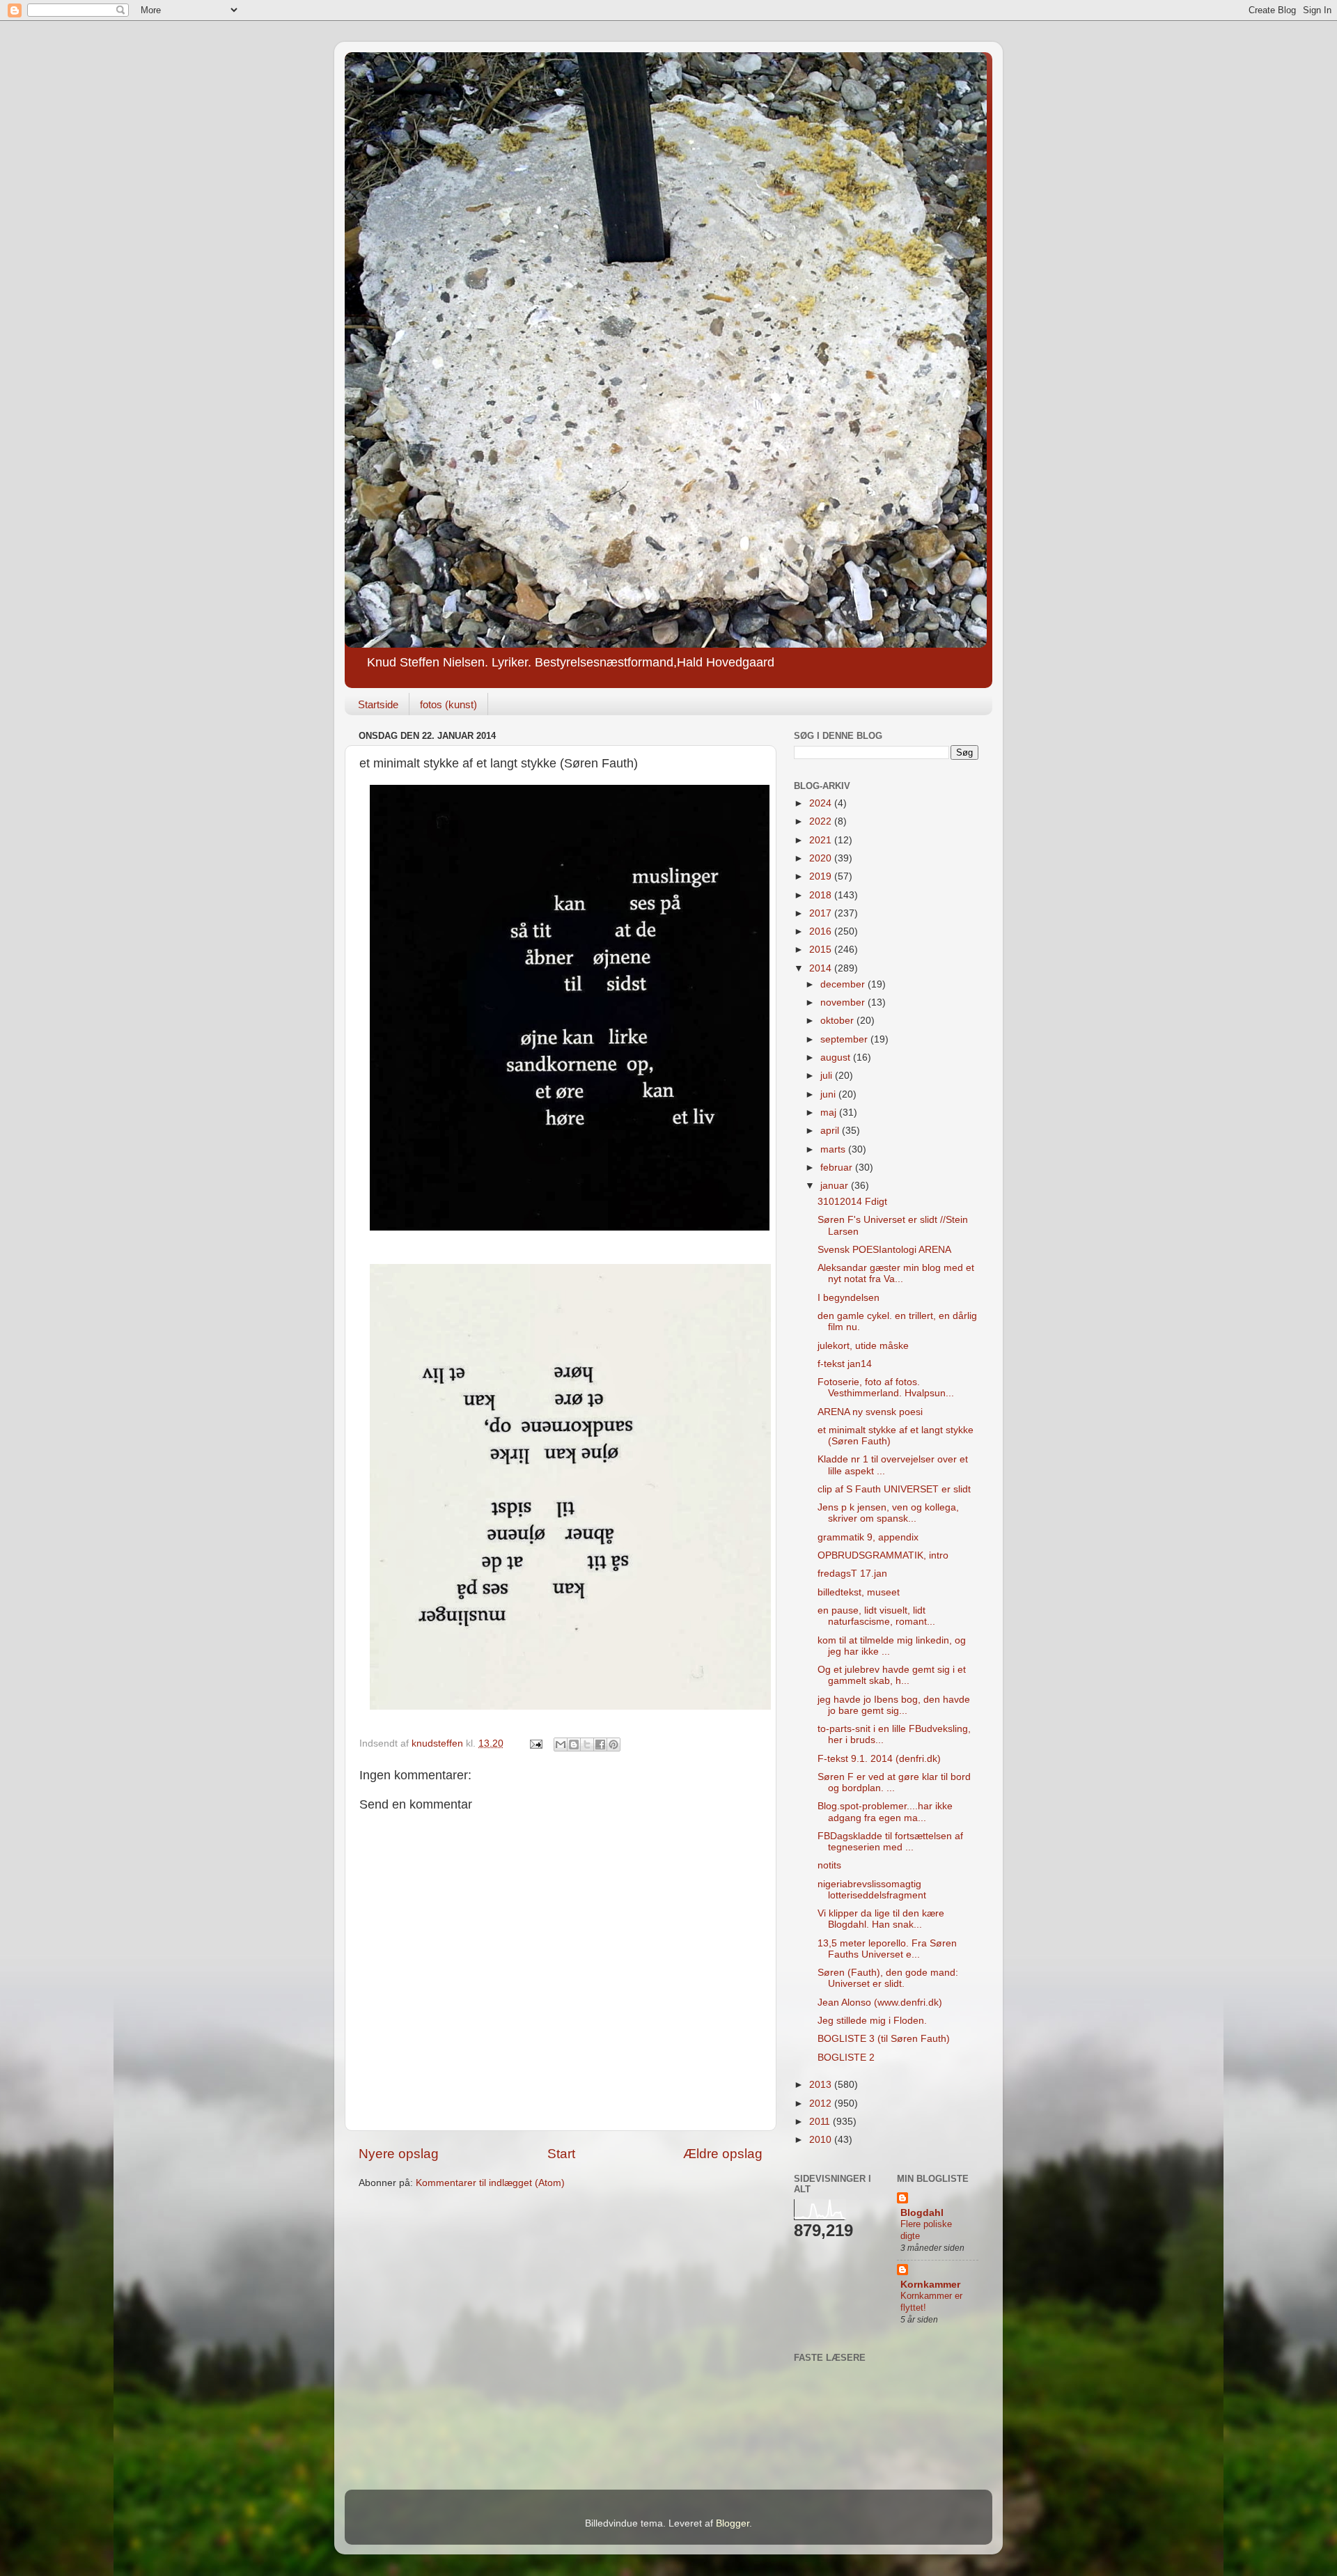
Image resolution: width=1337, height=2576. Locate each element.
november (844, 1002)
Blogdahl (922, 2213)
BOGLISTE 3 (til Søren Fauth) (884, 2039)
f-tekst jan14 (845, 1364)
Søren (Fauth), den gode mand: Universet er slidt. (888, 1978)
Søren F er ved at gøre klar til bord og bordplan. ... (894, 1782)
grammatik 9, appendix (868, 1537)
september (845, 1039)
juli (828, 1076)
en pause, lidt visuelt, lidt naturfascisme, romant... (876, 1616)
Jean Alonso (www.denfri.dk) (880, 2003)
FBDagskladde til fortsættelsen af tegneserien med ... (890, 1842)
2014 (822, 968)
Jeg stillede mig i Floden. (872, 2021)
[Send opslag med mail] (535, 1743)
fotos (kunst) (448, 704)
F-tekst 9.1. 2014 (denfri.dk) (879, 1759)
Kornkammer (930, 2285)
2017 (822, 913)
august (837, 1057)
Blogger (733, 2523)
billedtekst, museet (859, 1592)
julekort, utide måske (863, 1346)
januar (836, 1186)
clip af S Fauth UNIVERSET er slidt (894, 1489)
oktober (838, 1021)
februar (838, 1168)
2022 (822, 821)
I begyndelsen (849, 1298)
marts (834, 1149)
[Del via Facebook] (600, 1744)
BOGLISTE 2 (846, 2058)
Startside (378, 704)
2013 (822, 2085)
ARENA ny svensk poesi (870, 1412)
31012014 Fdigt (852, 1202)
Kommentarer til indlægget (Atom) (490, 2183)
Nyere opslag (399, 2154)
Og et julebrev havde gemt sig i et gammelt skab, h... (892, 1675)
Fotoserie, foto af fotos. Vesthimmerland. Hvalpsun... (886, 1388)
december (844, 984)
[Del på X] (587, 1744)
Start (561, 2154)
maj (830, 1113)
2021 (822, 840)
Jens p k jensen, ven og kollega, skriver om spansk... (888, 1513)
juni (829, 1094)
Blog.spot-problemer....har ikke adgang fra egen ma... (885, 1812)
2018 (822, 895)
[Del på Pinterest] (613, 1744)
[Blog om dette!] (574, 1744)
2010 (822, 2140)
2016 (822, 931)
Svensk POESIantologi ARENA (884, 1250)
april (831, 1131)
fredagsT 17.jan (852, 1574)
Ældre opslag (723, 2154)
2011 (821, 2122)
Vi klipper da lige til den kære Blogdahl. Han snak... (881, 1919)
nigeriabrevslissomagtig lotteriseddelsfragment (872, 1890)
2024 (822, 803)
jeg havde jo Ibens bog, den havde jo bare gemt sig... (894, 1705)
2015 (822, 950)
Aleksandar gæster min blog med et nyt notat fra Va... (896, 1273)
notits (829, 1865)
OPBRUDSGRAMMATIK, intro (883, 1555)
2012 (822, 2103)
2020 (822, 858)
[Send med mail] (561, 1744)
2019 (822, 876)
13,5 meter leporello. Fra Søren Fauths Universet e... (887, 1949)
